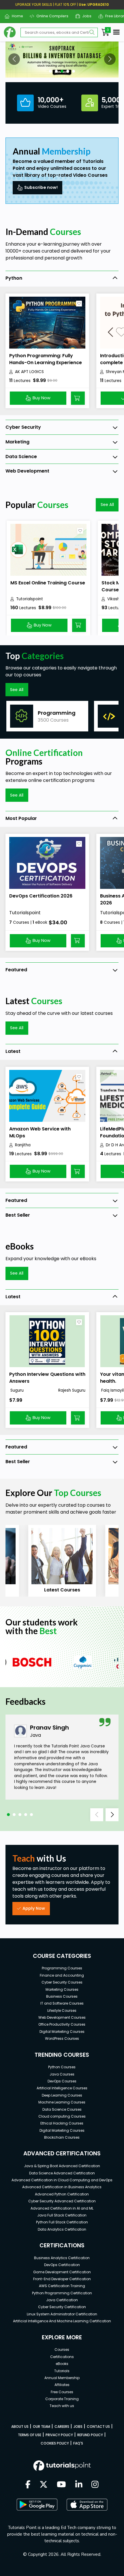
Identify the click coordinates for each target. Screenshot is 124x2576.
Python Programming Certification (62, 2293)
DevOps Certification (62, 2265)
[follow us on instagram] (95, 2485)
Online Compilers (50, 16)
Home (15, 16)
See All (107, 505)
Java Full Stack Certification (62, 2215)
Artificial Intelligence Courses (62, 2088)
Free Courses (62, 2392)
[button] (14, 59)
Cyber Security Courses (62, 1982)
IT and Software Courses (62, 2003)
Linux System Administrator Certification (62, 2314)
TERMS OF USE (30, 2435)
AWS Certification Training (62, 2286)
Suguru (16, 1390)
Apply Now (34, 1908)
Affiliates (62, 2385)
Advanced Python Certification (62, 2194)
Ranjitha (23, 1145)
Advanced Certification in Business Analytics (62, 2187)
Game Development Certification (62, 2272)
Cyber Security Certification (62, 2307)
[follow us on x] (44, 2485)
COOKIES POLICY (55, 2443)
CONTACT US (98, 2427)
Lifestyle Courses (62, 2010)
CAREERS (62, 2427)
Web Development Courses (62, 2017)
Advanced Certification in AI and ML (62, 2208)
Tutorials (62, 2371)
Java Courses (62, 2074)
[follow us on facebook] (28, 2485)
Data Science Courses (62, 2109)
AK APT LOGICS (29, 372)
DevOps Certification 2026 (41, 896)
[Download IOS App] (87, 2505)
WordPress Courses (62, 2038)
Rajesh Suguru (72, 1390)
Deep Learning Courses (62, 2095)
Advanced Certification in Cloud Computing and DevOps (62, 2180)
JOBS (78, 2427)
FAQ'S (78, 2443)
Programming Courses (62, 1968)
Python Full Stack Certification (62, 2222)
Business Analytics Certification (62, 2258)
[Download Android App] (37, 2505)
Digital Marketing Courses (62, 2032)
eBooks (62, 2364)
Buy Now (42, 398)
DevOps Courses (62, 2081)
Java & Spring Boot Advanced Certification (62, 2166)
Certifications (62, 2357)
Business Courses (62, 1996)
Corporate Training (62, 2399)
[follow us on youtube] (61, 2485)
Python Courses (62, 2067)
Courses (62, 2350)
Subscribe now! (41, 187)
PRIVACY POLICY (59, 2435)
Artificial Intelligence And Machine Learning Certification (62, 2321)
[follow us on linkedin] (79, 2485)
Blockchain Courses (62, 2137)
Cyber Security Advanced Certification (62, 2201)
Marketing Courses (62, 1989)
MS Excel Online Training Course (48, 583)
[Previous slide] (97, 1815)
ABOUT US (20, 2427)
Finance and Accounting (62, 1975)
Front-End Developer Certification (62, 2279)
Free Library (114, 16)
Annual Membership (62, 2378)
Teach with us (62, 2406)
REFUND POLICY (90, 2435)
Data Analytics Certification (62, 2229)
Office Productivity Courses (62, 2024)
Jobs (85, 16)
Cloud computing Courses (62, 2116)
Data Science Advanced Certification (62, 2173)
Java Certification (62, 2300)
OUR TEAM (42, 2427)
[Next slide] (112, 1815)
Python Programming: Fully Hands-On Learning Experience (46, 359)
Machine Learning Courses (62, 2102)
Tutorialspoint (30, 599)
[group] (47, 716)
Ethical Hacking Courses (62, 2123)
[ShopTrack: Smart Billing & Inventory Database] (62, 60)
